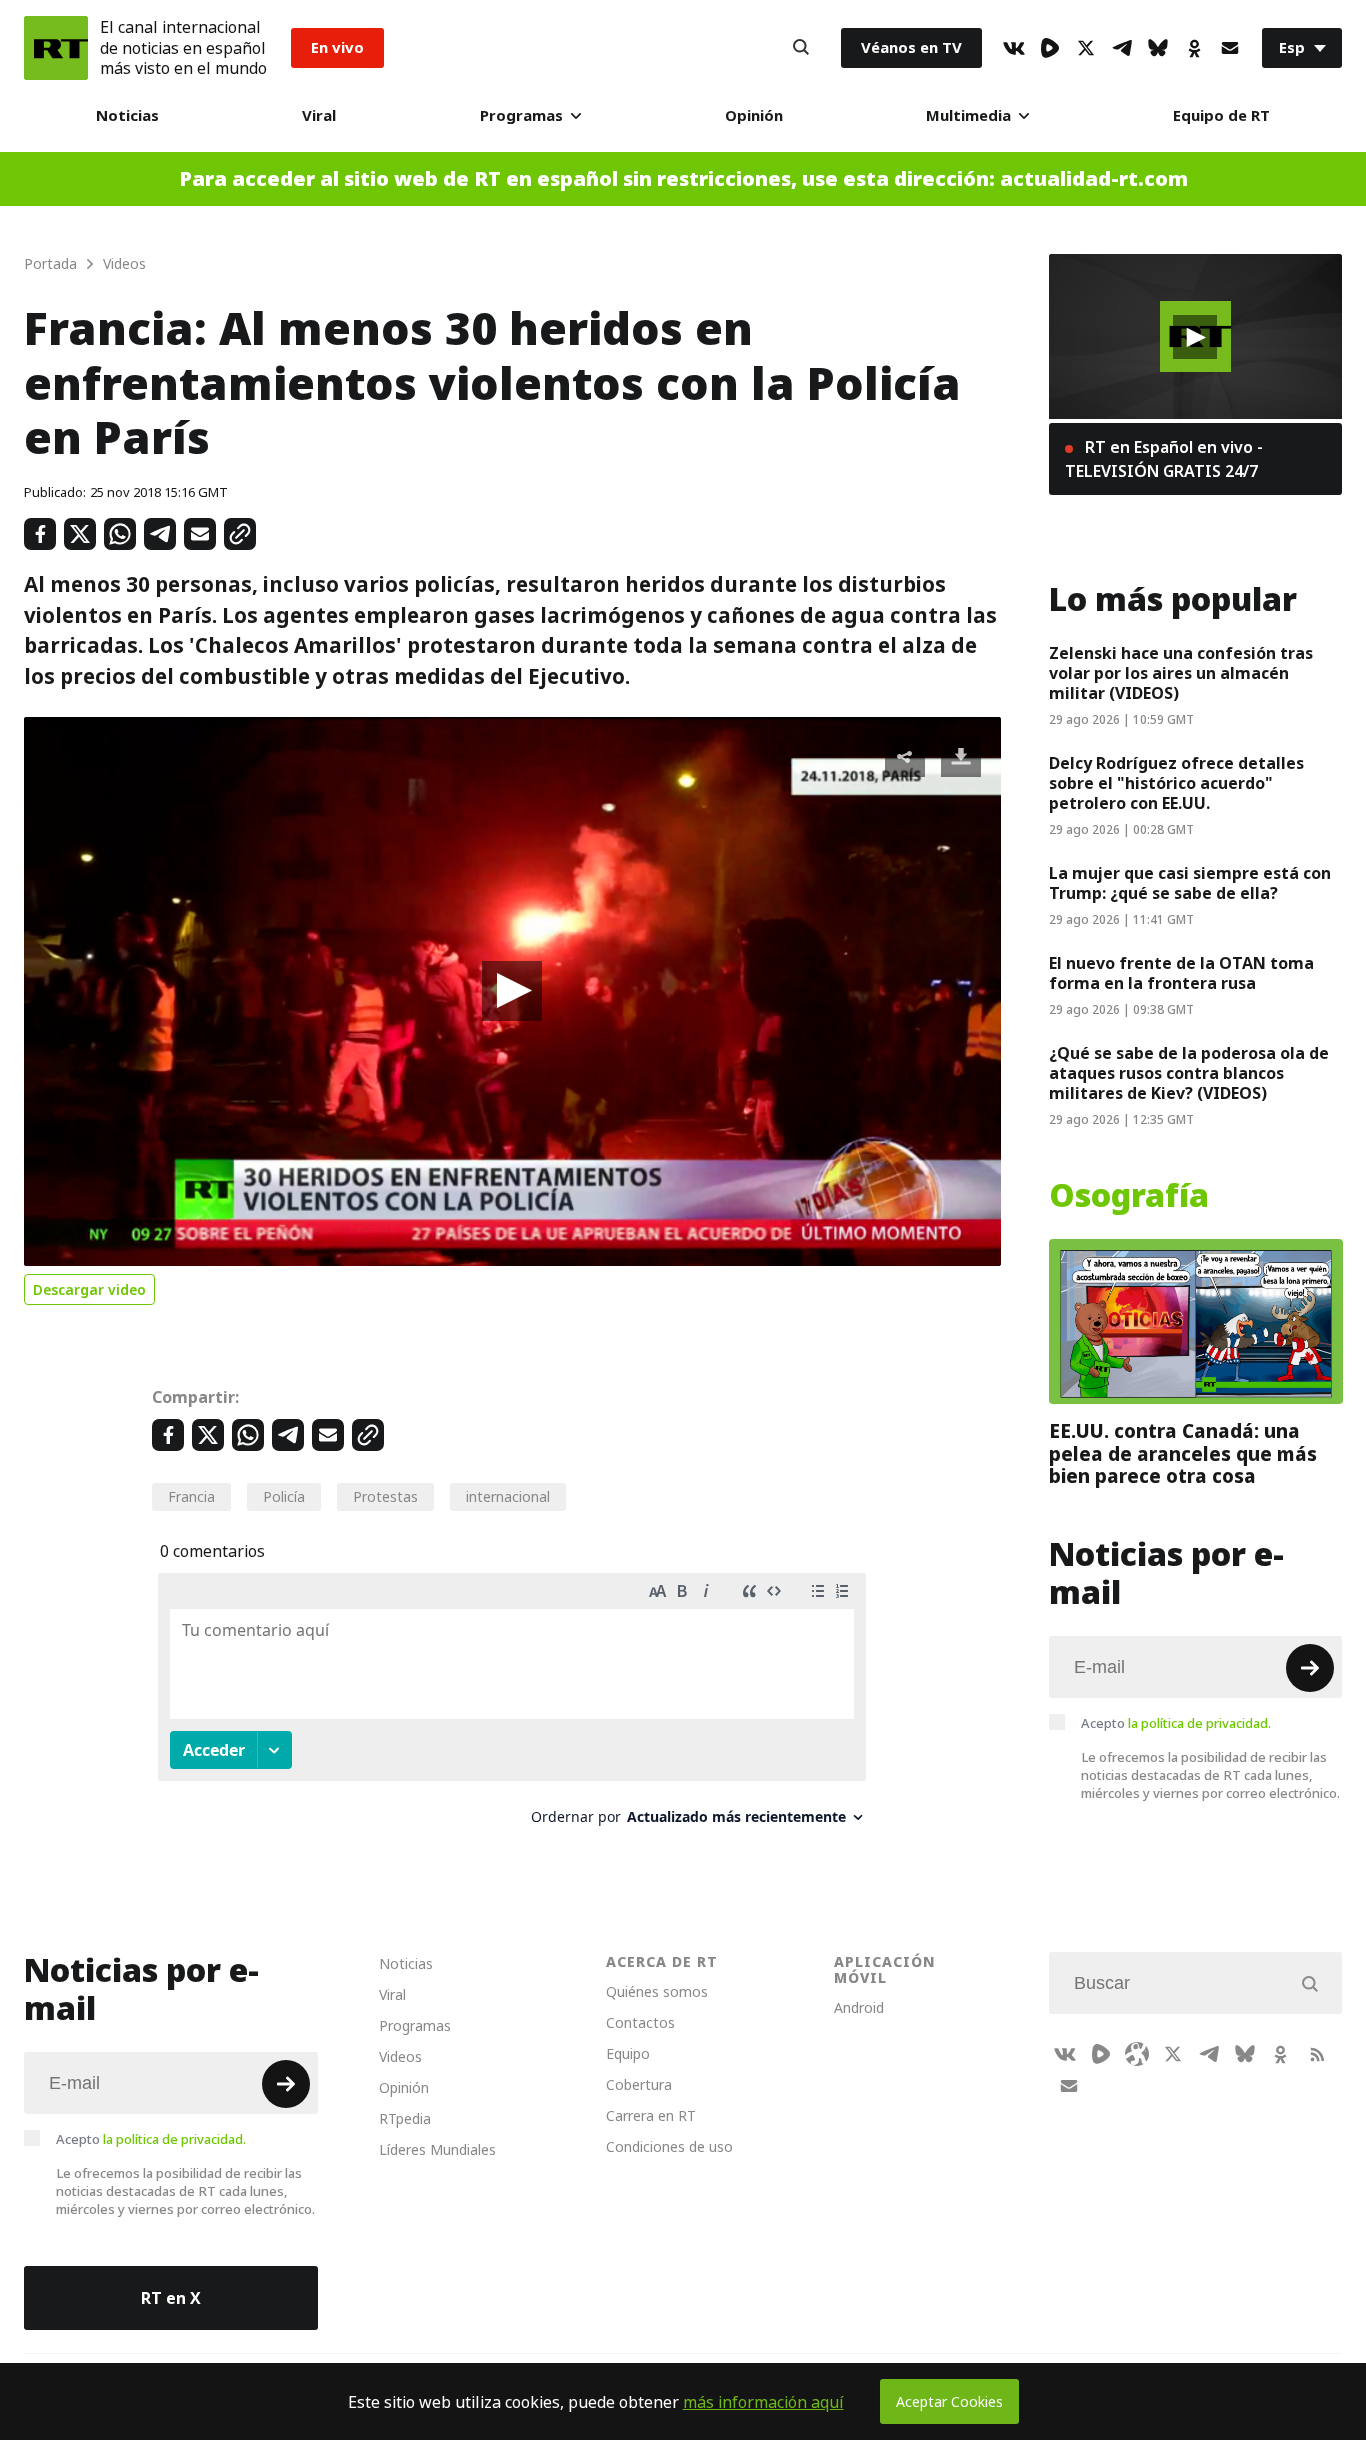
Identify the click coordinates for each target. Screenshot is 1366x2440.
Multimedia (968, 115)
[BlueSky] (1158, 48)
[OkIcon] (1194, 48)
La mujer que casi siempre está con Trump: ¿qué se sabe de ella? (1190, 883)
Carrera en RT (651, 2115)
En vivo (337, 47)
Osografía (1129, 1196)
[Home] (56, 48)
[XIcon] (1086, 48)
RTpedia (405, 2118)
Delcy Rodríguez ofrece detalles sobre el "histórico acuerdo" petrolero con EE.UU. (1176, 783)
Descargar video (89, 1289)
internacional (508, 1496)
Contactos (640, 2022)
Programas (521, 115)
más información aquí (763, 2402)
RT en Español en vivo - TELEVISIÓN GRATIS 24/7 (1164, 459)
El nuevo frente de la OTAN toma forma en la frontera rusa (1181, 973)
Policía (284, 1496)
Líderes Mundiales (437, 2149)
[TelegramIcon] (1122, 48)
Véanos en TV (911, 47)
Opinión (754, 115)
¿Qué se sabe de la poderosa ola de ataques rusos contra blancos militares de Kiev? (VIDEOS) (1189, 1073)
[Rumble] (1050, 48)
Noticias (127, 115)
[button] (512, 991)
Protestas (385, 1496)
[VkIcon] (1014, 48)
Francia (191, 1496)
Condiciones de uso (669, 2146)
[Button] (801, 48)
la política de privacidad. (1199, 1723)
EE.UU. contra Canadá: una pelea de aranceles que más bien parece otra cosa (1183, 1453)
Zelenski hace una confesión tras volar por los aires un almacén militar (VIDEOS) (1181, 673)
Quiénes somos (657, 1991)
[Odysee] (1137, 2054)
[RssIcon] (1317, 2054)
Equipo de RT (1221, 115)
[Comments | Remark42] (512, 1706)
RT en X (171, 2298)
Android (859, 2007)
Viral (319, 115)
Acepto (1176, 1723)
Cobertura (639, 2084)
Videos (400, 2056)
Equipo (628, 2053)
